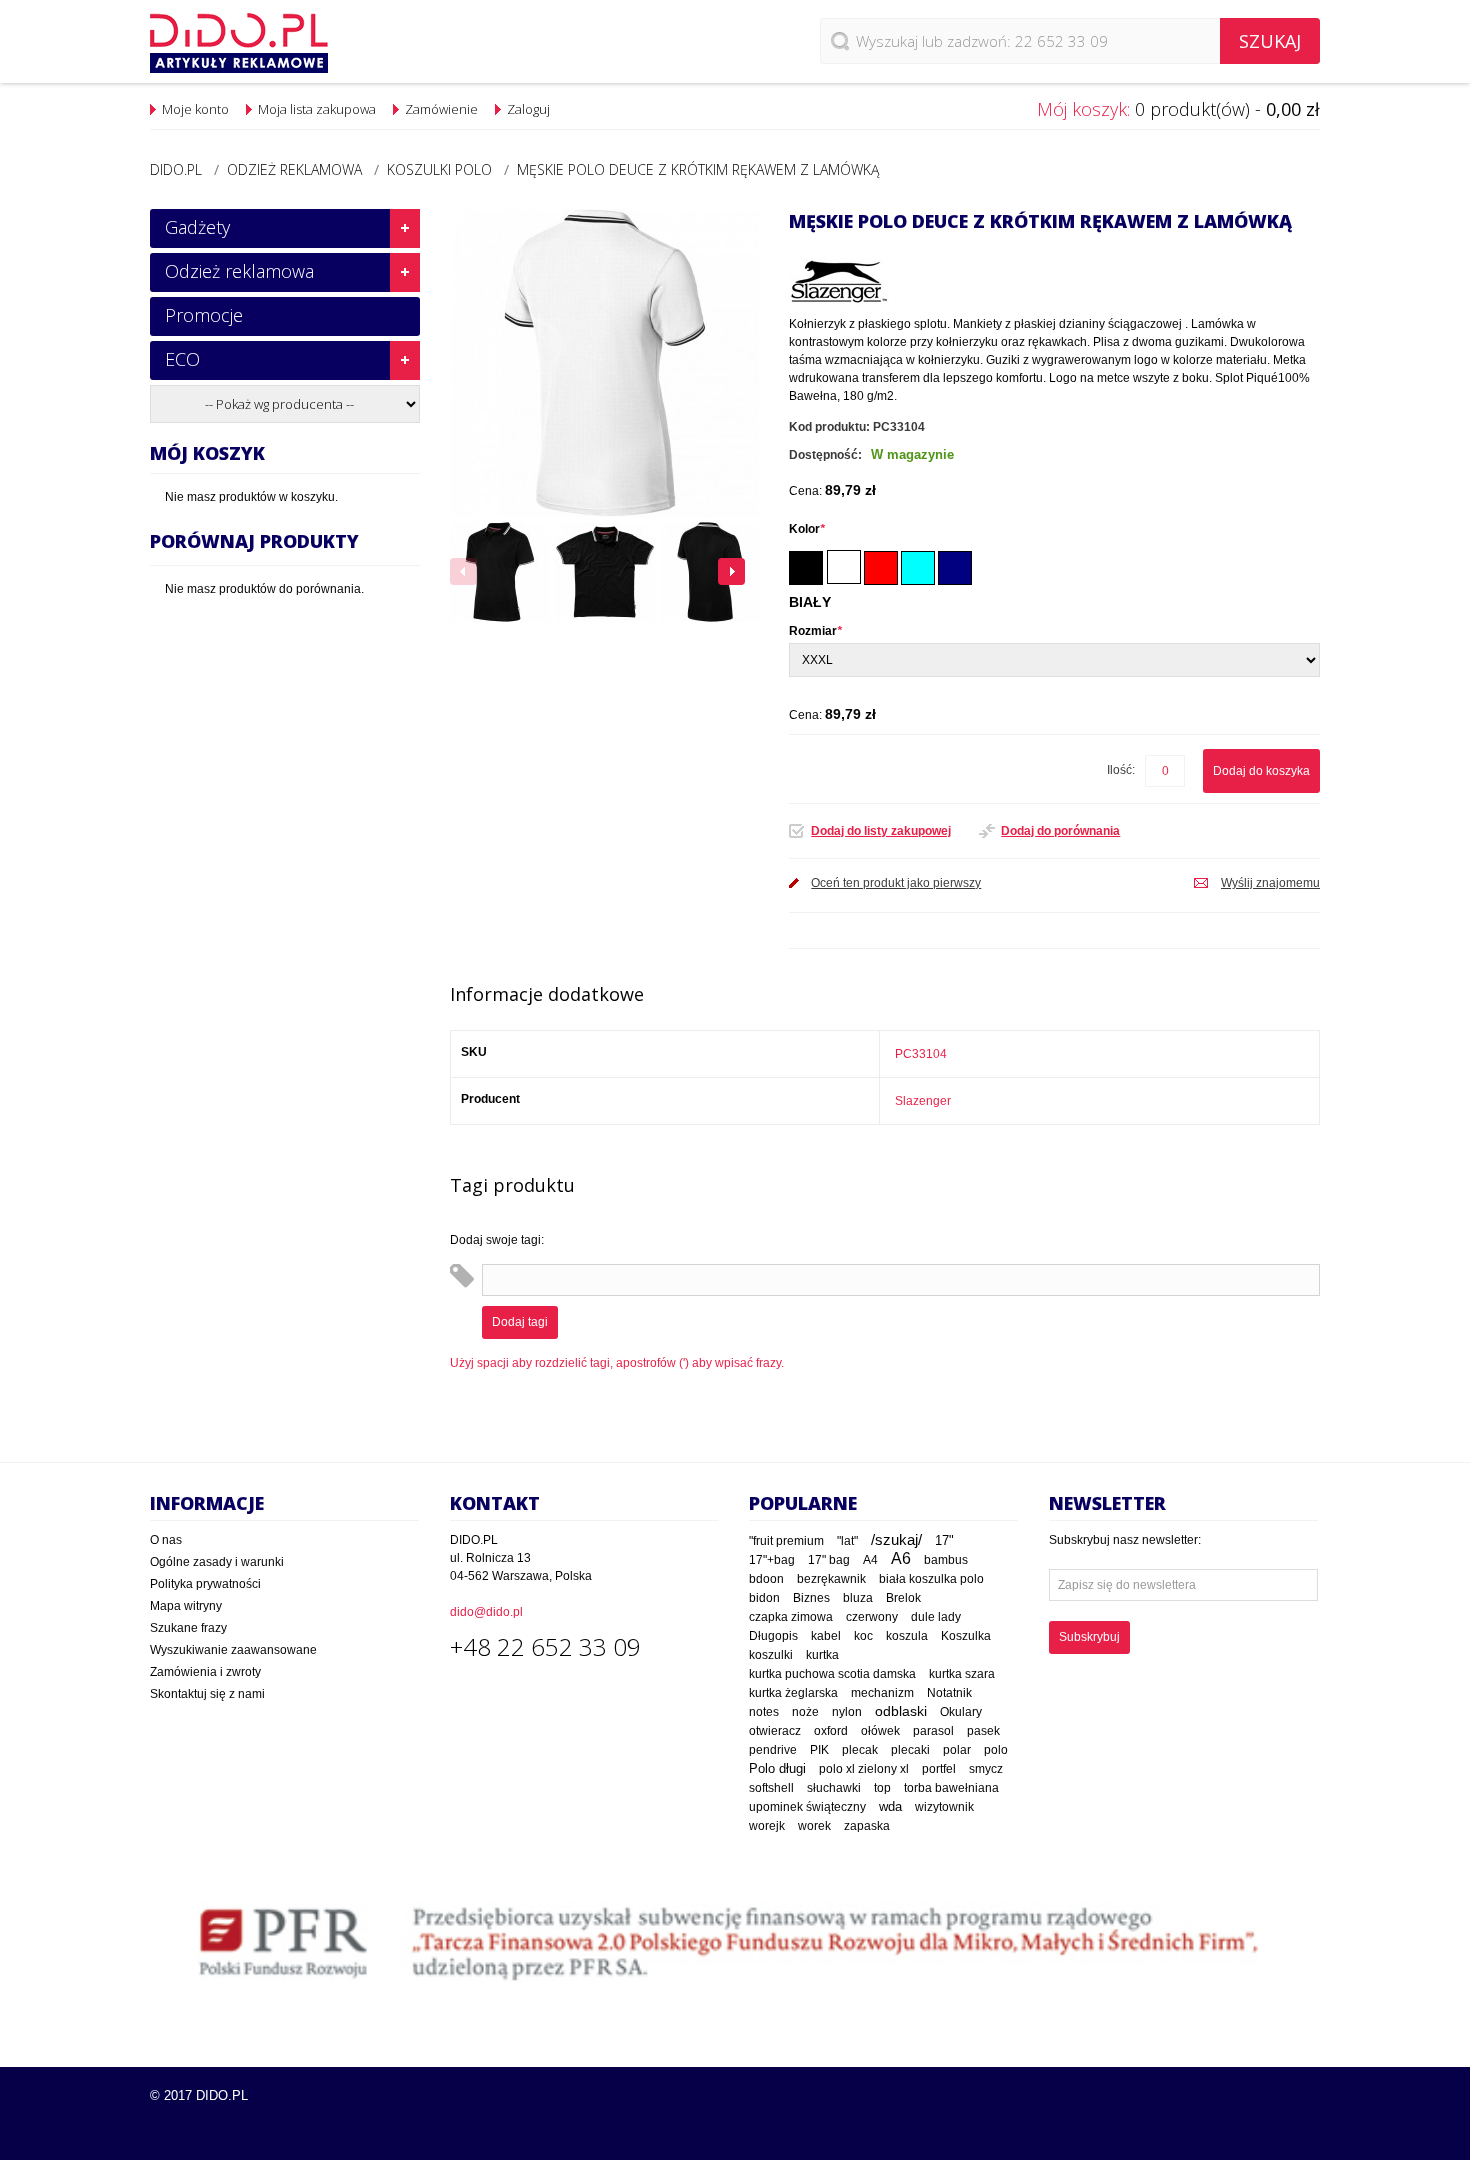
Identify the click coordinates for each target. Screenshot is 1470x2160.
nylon (847, 1712)
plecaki (910, 1750)
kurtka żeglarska (793, 1692)
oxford (831, 1731)
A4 (870, 1560)
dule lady (936, 1616)
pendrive (773, 1750)
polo (996, 1750)
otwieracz (775, 1731)
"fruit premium (786, 1541)
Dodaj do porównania (1060, 831)
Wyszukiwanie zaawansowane (233, 1650)
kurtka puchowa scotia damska (832, 1674)
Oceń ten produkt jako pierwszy (896, 883)
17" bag (829, 1560)
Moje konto (195, 109)
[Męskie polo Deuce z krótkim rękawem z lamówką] (500, 572)
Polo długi (777, 1769)
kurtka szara (962, 1674)
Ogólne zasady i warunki (217, 1562)
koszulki (771, 1655)
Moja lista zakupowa (317, 109)
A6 (901, 1558)
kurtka (822, 1655)
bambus (946, 1560)
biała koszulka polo (931, 1579)
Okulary (961, 1712)
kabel (826, 1636)
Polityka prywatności (205, 1584)
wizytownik (944, 1807)
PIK (819, 1750)
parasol (933, 1730)
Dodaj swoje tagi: (497, 1240)
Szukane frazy (188, 1628)
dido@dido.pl (486, 1612)
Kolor (807, 529)
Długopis (773, 1635)
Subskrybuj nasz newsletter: (1125, 1540)
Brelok (903, 1598)
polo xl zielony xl (864, 1769)
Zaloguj (528, 109)
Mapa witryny (186, 1606)
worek (814, 1826)
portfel (939, 1768)
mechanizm (882, 1693)
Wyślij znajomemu (1270, 883)
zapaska (867, 1826)
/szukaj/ (896, 1540)
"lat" (847, 1541)
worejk (767, 1826)
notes (764, 1712)
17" (944, 1540)
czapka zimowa (791, 1617)
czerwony (872, 1617)
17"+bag (772, 1560)
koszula (907, 1636)
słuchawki (834, 1787)
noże (805, 1712)
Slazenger (923, 1101)
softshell (771, 1788)
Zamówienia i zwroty (205, 1672)
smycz (986, 1769)
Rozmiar (815, 631)
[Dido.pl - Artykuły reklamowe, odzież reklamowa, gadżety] (239, 43)
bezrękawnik (831, 1579)
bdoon (766, 1578)
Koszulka (966, 1636)
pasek (983, 1731)
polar (957, 1750)
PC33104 (921, 1054)
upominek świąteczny (807, 1807)
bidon (764, 1598)
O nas (166, 1540)
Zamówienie (441, 109)
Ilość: (1121, 770)
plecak (860, 1750)
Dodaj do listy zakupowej (881, 831)
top (882, 1787)
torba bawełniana (951, 1788)
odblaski (901, 1711)
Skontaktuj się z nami (207, 1694)
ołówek (880, 1731)
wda (890, 1807)
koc (863, 1636)
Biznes (811, 1598)
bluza (858, 1598)
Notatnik (949, 1692)
